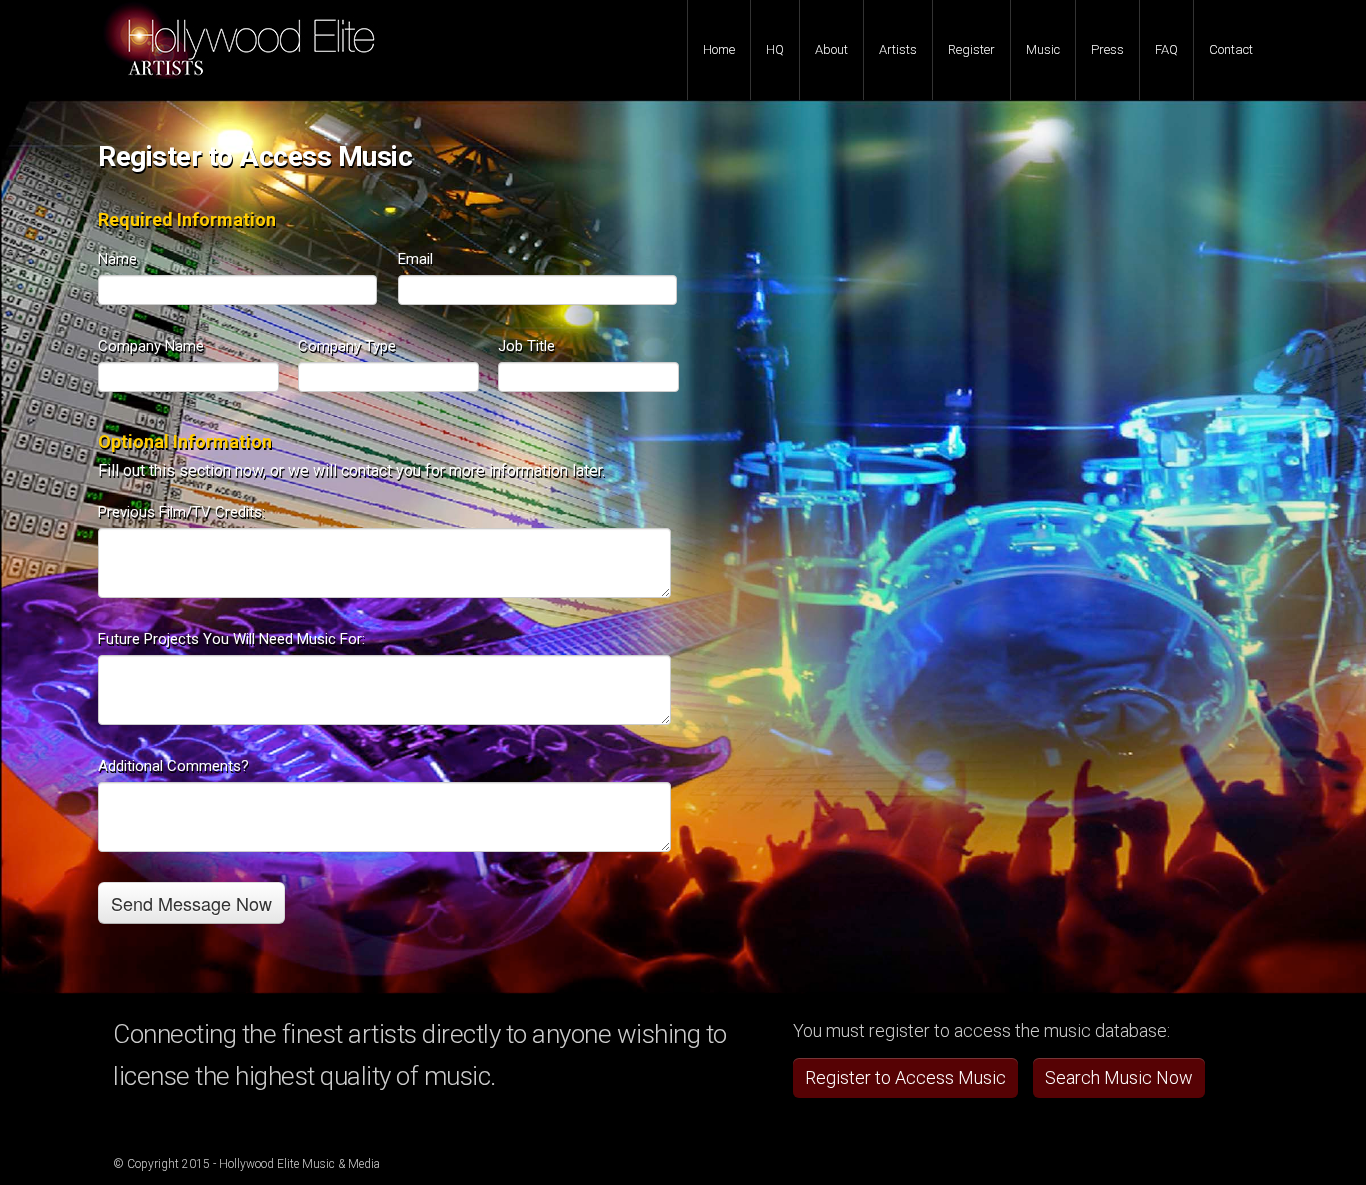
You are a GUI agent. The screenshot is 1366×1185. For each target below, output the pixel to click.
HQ (775, 49)
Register (971, 49)
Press (1107, 49)
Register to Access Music (905, 1077)
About (831, 49)
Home (719, 49)
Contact (1231, 49)
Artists (898, 49)
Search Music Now (1119, 1077)
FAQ (1166, 49)
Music (1043, 49)
